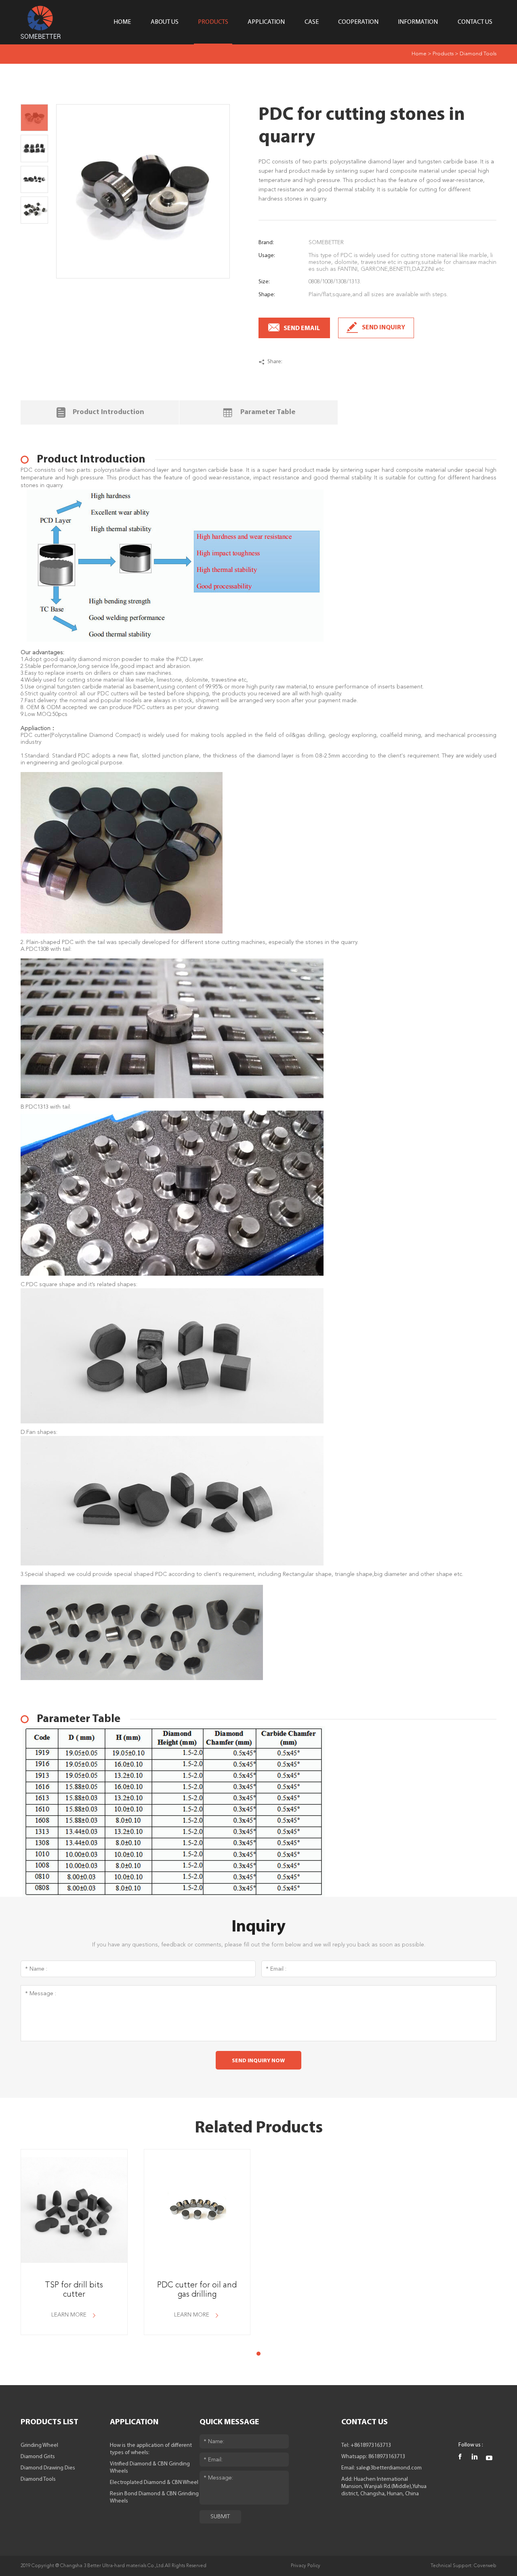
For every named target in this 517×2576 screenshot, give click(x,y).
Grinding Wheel (39, 2445)
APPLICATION (266, 22)
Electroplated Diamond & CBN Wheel (154, 2483)
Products (443, 54)
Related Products (259, 2128)
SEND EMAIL (302, 329)
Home (419, 54)
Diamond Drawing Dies (48, 2468)
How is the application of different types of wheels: (151, 2449)
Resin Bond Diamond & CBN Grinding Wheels (154, 2498)
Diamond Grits (38, 2457)
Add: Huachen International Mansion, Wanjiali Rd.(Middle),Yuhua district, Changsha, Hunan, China (384, 2487)
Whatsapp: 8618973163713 (373, 2457)
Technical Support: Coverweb (463, 2566)
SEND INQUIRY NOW (258, 2061)
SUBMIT (220, 2517)
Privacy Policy (306, 2566)
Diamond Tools (478, 54)
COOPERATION (358, 22)
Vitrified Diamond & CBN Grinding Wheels (150, 2468)
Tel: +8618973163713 (366, 2445)
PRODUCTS (213, 22)
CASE (312, 22)
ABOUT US (165, 22)
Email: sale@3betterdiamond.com (381, 2468)
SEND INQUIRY (384, 328)
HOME (122, 22)
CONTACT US (475, 22)
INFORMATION (418, 22)
